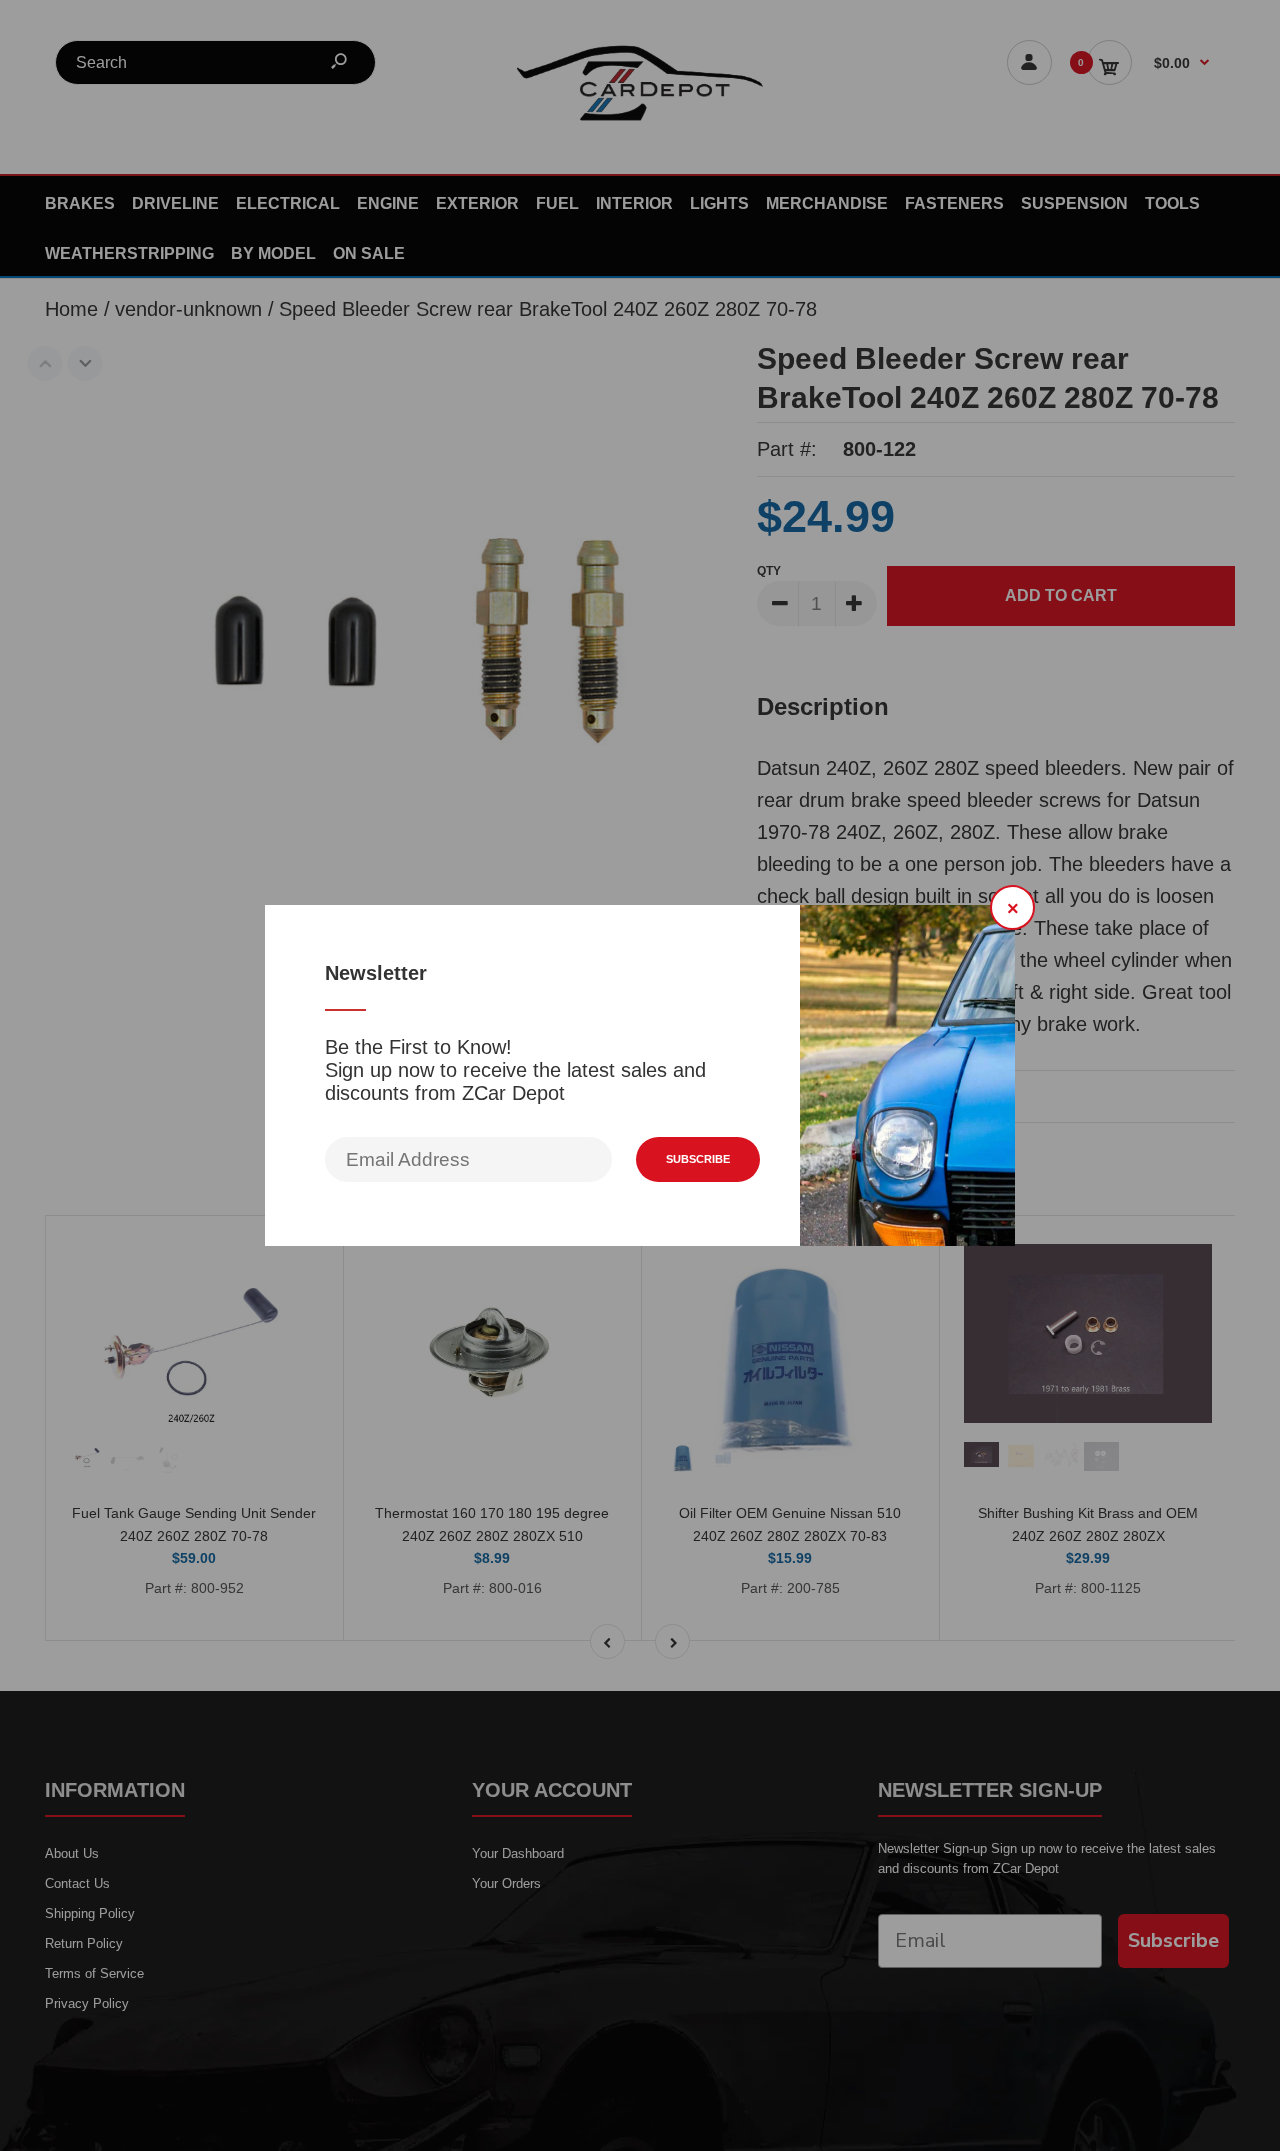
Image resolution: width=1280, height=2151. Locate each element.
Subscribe (698, 1159)
